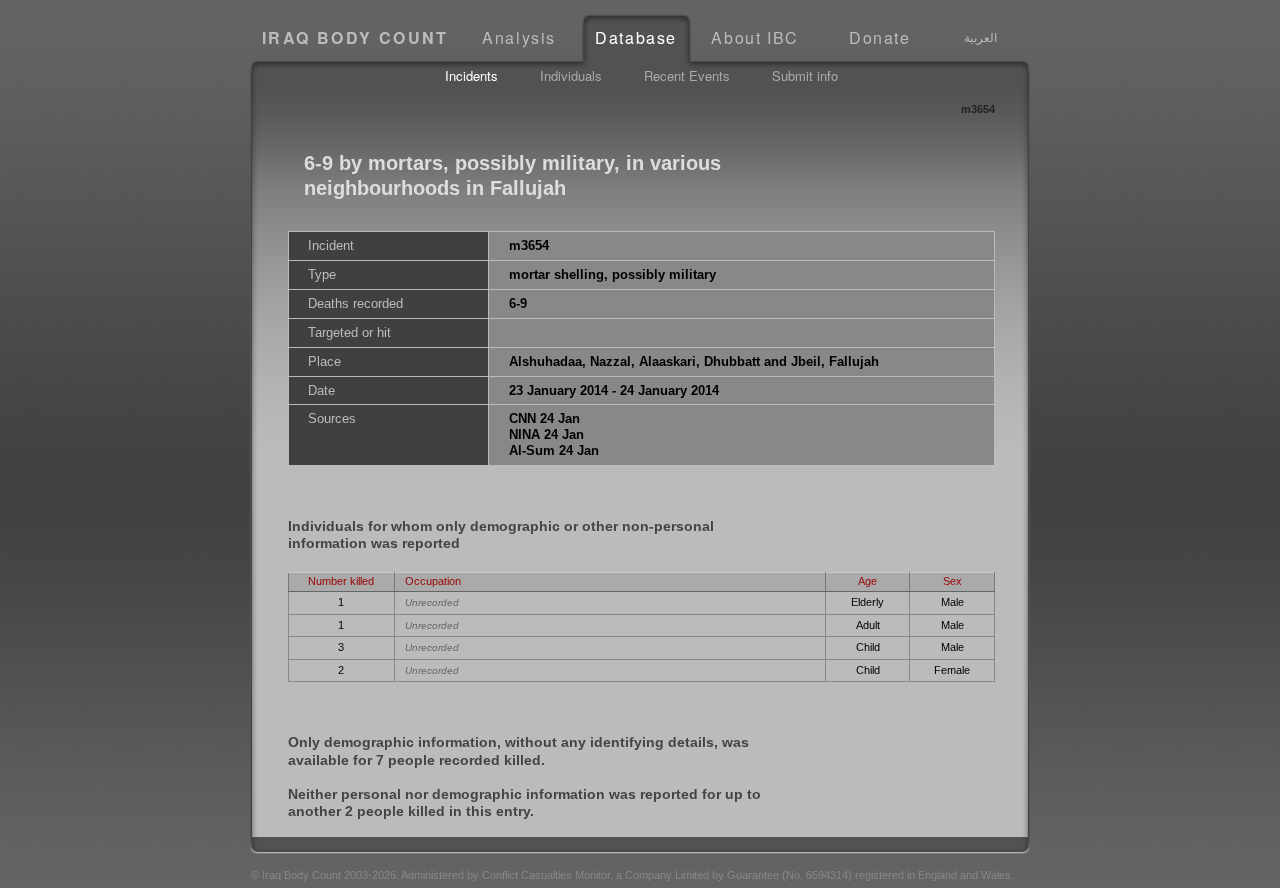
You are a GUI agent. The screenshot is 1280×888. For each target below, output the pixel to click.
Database (636, 37)
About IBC (754, 37)
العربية (980, 37)
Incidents (471, 75)
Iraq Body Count (355, 37)
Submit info (805, 75)
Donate (880, 37)
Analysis (519, 37)
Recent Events (687, 75)
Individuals (571, 75)
